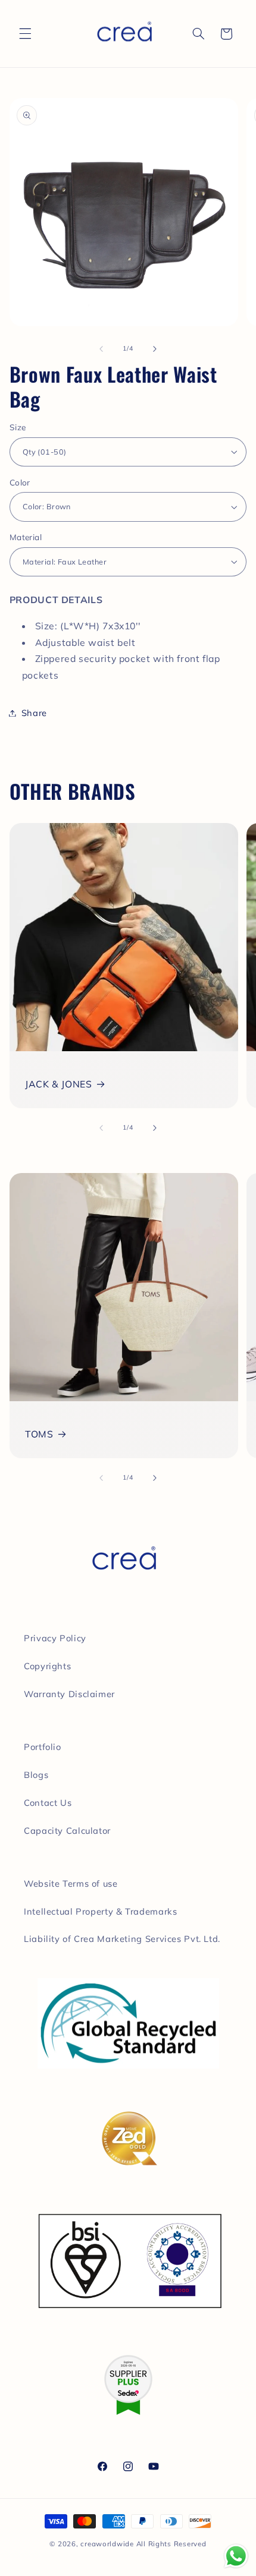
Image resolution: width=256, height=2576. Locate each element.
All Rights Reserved (171, 2544)
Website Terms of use (71, 1883)
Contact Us (48, 1803)
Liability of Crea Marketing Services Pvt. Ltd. (122, 1939)
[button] (25, 34)
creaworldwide (107, 2544)
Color (20, 482)
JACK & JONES (59, 1084)
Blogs (36, 1775)
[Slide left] (101, 349)
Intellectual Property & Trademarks (100, 1911)
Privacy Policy (55, 1638)
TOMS (39, 1434)
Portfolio (43, 1747)
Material (26, 537)
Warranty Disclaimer (69, 1694)
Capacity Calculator (67, 1831)
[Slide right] (155, 349)
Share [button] (34, 713)
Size (18, 427)
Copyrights (47, 1666)
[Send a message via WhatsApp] (236, 2556)
